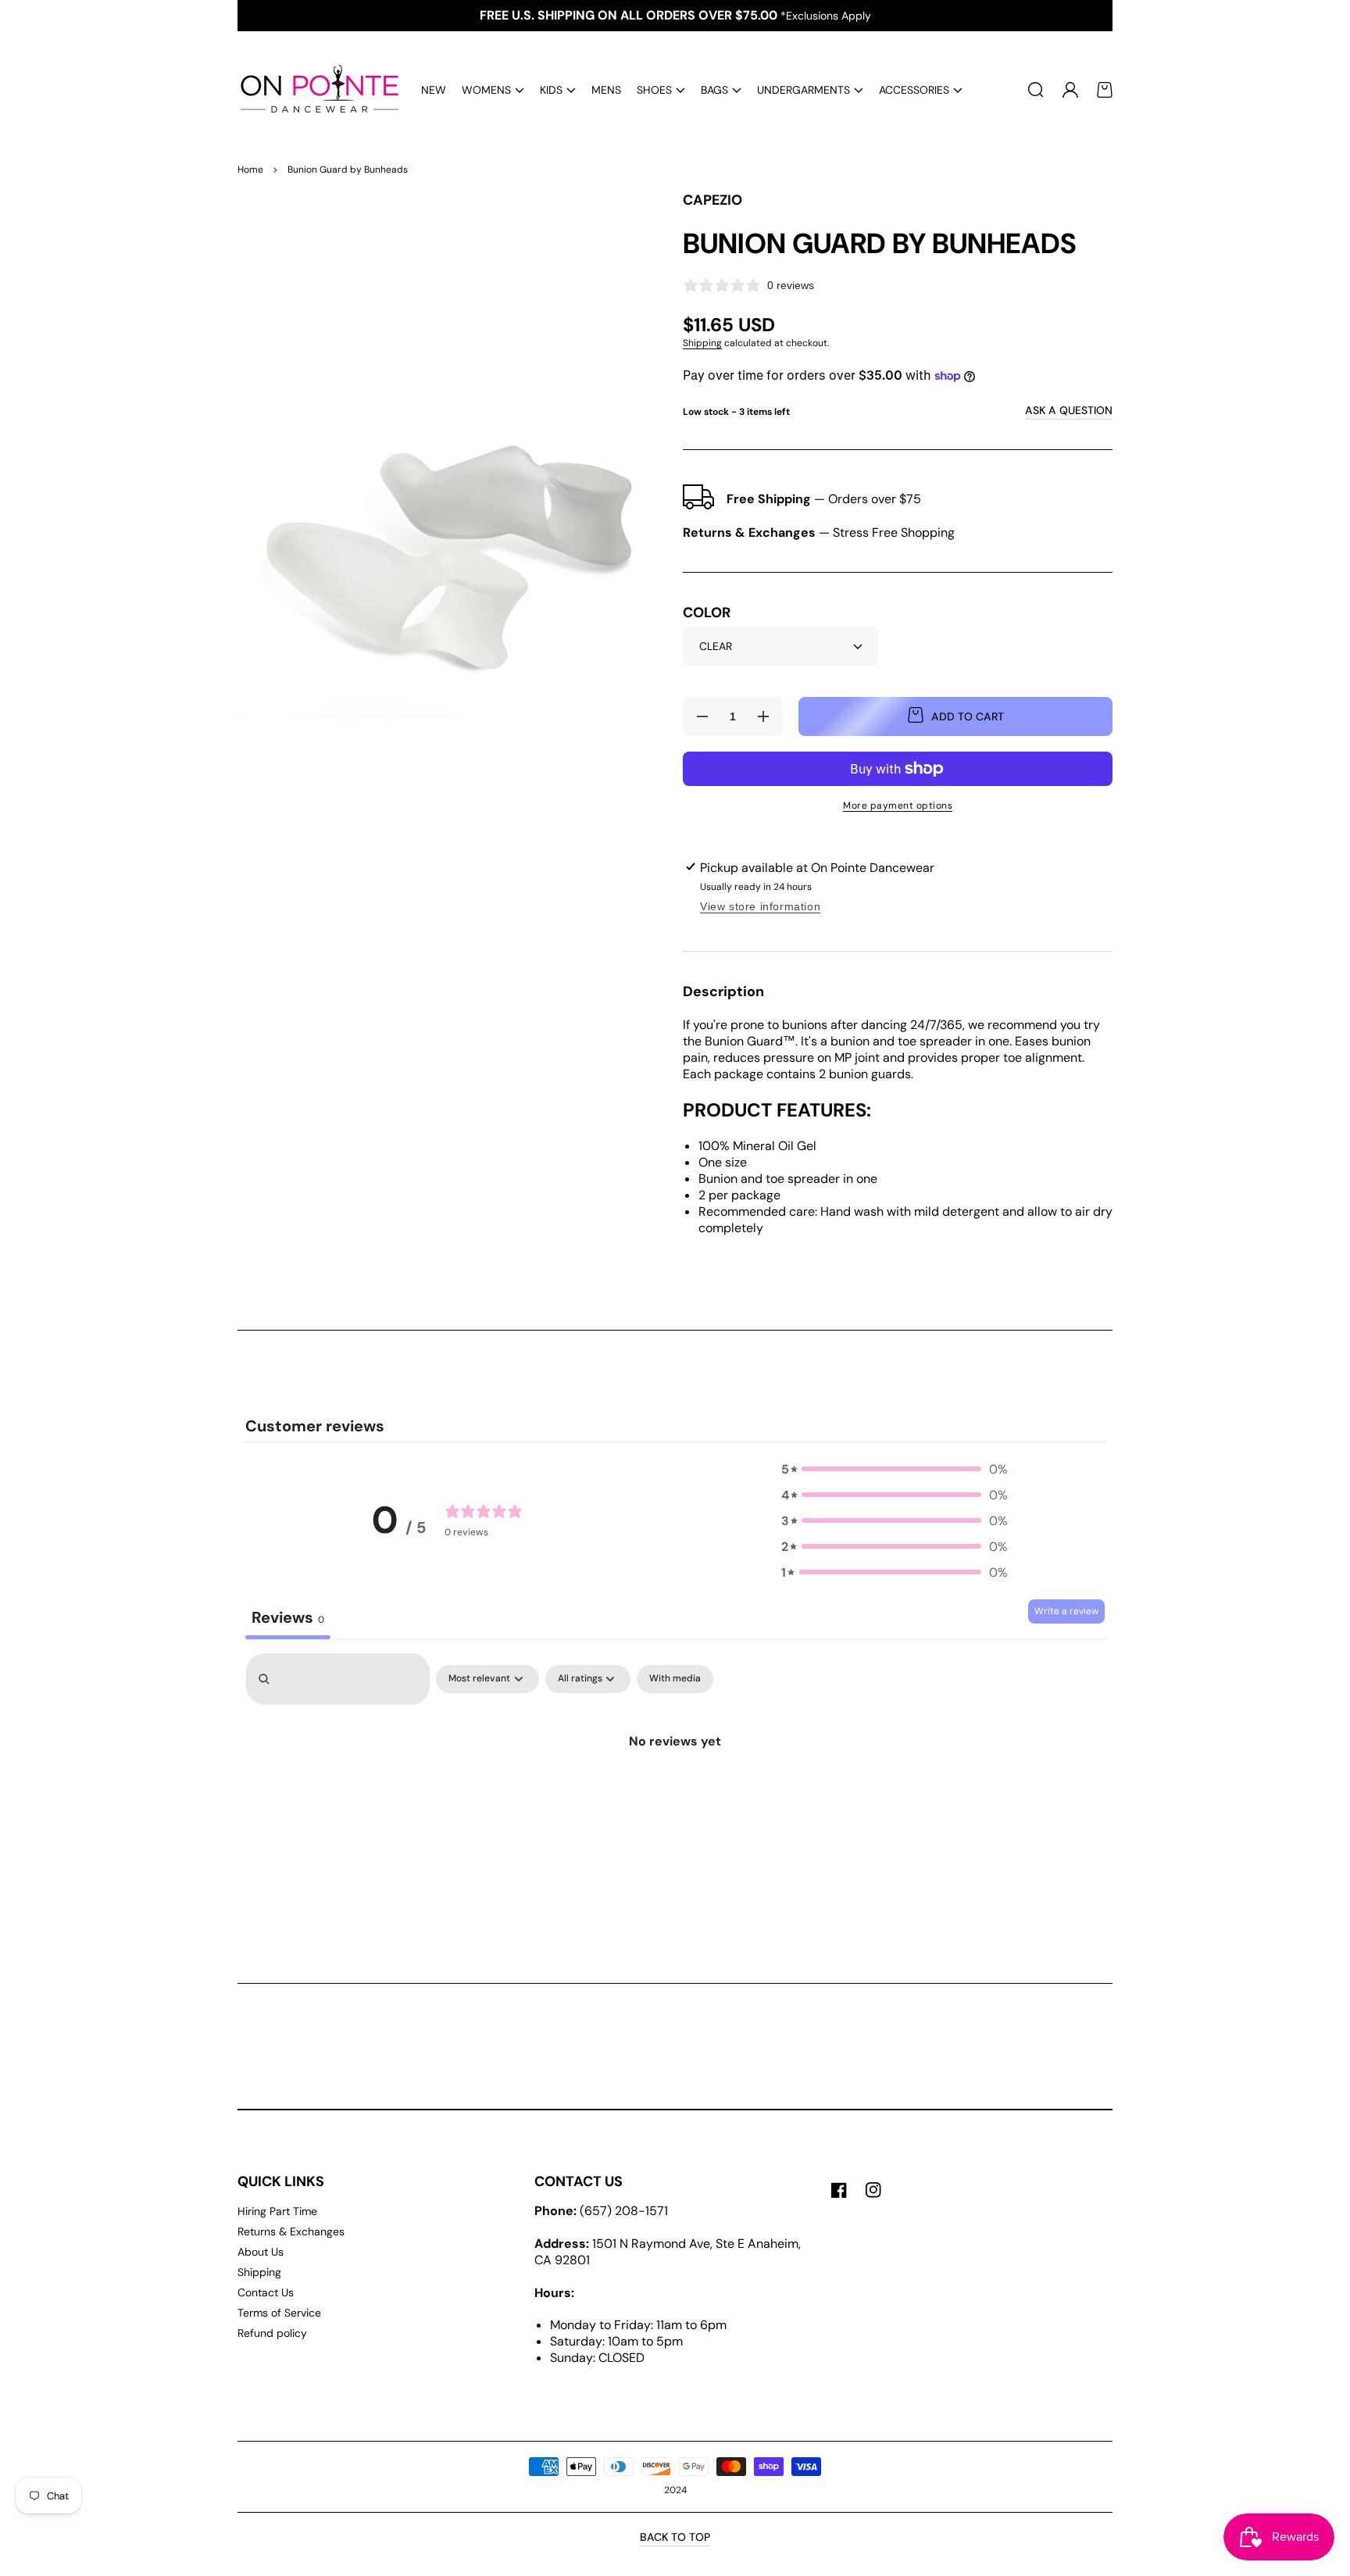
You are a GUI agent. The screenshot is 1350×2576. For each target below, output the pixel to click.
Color (707, 613)
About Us (261, 2252)
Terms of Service (279, 2313)
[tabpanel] (675, 1783)
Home (250, 170)
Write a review (1066, 1611)
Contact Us (266, 2292)
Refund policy (272, 2333)
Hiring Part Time (277, 2211)
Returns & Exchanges (291, 2231)
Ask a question (1069, 410)
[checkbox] (675, 1679)
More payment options (898, 806)
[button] (493, 90)
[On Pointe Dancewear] (314, 90)
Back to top (675, 2537)
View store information (760, 906)
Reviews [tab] (288, 1617)
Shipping (702, 343)
